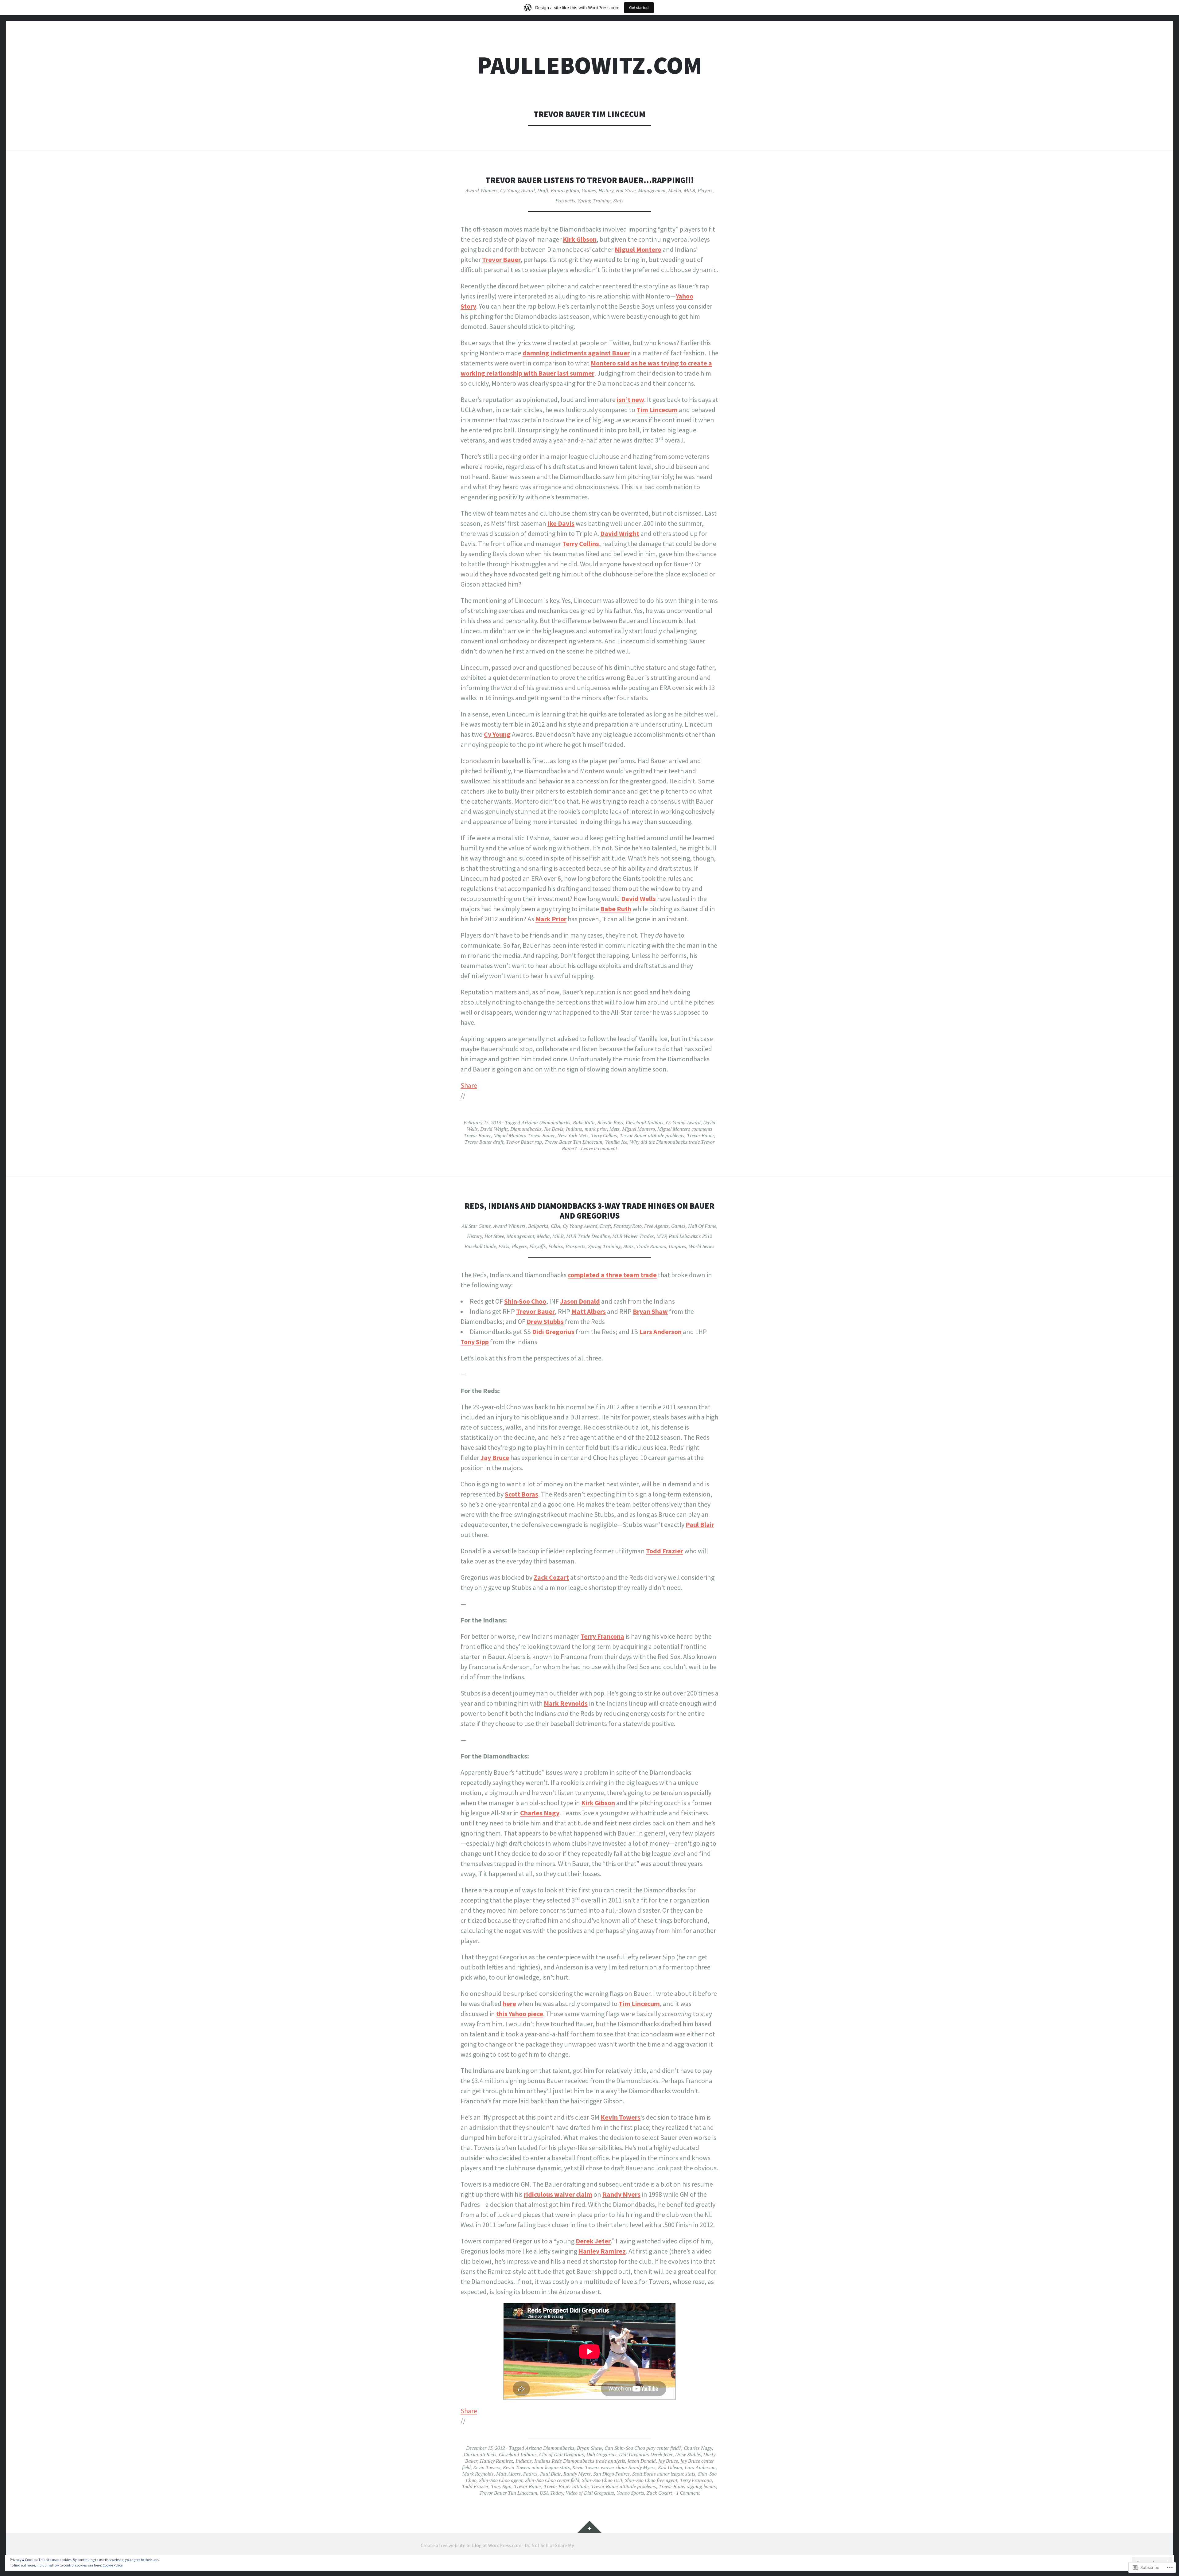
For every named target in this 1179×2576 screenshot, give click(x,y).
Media (675, 190)
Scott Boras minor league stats (664, 2474)
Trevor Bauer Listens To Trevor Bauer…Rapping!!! (589, 180)
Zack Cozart (551, 1577)
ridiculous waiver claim (558, 2194)
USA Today (551, 2493)
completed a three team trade (612, 1275)
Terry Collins (581, 544)
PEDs (504, 1246)
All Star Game (476, 1226)
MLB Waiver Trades (633, 1236)
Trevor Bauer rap (524, 1142)
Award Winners (481, 190)
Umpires (677, 1246)
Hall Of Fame (702, 1226)
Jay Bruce (495, 1458)
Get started (639, 8)
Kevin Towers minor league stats (536, 2467)
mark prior (596, 1129)
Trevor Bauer (501, 260)
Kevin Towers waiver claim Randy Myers (614, 2467)
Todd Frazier (665, 1551)
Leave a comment (599, 1148)
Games (589, 190)
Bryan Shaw (650, 1311)
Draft (543, 190)
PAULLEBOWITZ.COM (589, 65)
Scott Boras (521, 1494)
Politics (556, 1246)
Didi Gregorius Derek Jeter (646, 2454)
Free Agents (656, 1226)
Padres (530, 2474)
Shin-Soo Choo (525, 1301)
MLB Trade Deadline (588, 1236)
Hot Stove (626, 190)
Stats (618, 201)
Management (652, 190)
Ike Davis (561, 523)
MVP (661, 1236)
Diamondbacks (526, 1129)
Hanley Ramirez (602, 2251)
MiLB (689, 190)
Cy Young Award (518, 190)
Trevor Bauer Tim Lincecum (573, 1142)
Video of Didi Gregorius (590, 2493)
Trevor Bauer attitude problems (624, 2486)
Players (705, 190)
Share (469, 1085)
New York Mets (573, 1135)
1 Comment (688, 2493)
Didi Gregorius (553, 1332)
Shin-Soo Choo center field (552, 2480)
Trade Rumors (651, 1246)
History (606, 190)
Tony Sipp (475, 1342)
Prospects (565, 201)
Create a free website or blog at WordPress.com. (471, 2545)
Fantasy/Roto (565, 190)
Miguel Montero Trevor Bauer (524, 1135)
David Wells (638, 899)
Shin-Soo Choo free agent (651, 2480)
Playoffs (538, 1246)
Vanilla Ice (616, 1142)
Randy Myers (621, 2194)
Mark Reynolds (566, 1703)
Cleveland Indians (645, 1122)
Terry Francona (602, 1636)
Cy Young (497, 734)
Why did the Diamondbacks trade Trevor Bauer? (638, 1145)
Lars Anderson (660, 1332)
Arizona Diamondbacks (546, 1122)
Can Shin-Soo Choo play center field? (643, 2448)
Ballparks (538, 1226)
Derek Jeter (593, 2241)
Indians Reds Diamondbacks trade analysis (580, 2461)
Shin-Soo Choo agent (501, 2480)
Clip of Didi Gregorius (562, 2454)
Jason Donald (580, 1301)
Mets (615, 1129)
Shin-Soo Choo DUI (602, 2480)
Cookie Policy (113, 2565)
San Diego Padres (611, 2474)
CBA (556, 1226)
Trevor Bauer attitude (566, 2486)
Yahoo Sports (630, 2493)
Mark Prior (551, 919)
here (509, 2004)
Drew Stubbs (545, 1321)
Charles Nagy (540, 1813)
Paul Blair (700, 1524)
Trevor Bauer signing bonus (687, 2486)
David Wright (620, 533)
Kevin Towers (487, 2467)
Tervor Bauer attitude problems (652, 1135)
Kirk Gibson (580, 239)
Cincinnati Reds (480, 2454)
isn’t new (630, 400)
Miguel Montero (638, 249)
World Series (702, 1246)
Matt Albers (589, 1311)
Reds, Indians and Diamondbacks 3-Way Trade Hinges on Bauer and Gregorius (589, 1211)
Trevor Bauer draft (484, 1142)
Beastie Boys (610, 1122)
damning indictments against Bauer (576, 353)
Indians (574, 1129)
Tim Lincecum (657, 410)
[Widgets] (589, 2527)
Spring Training (594, 201)
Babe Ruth (616, 909)
